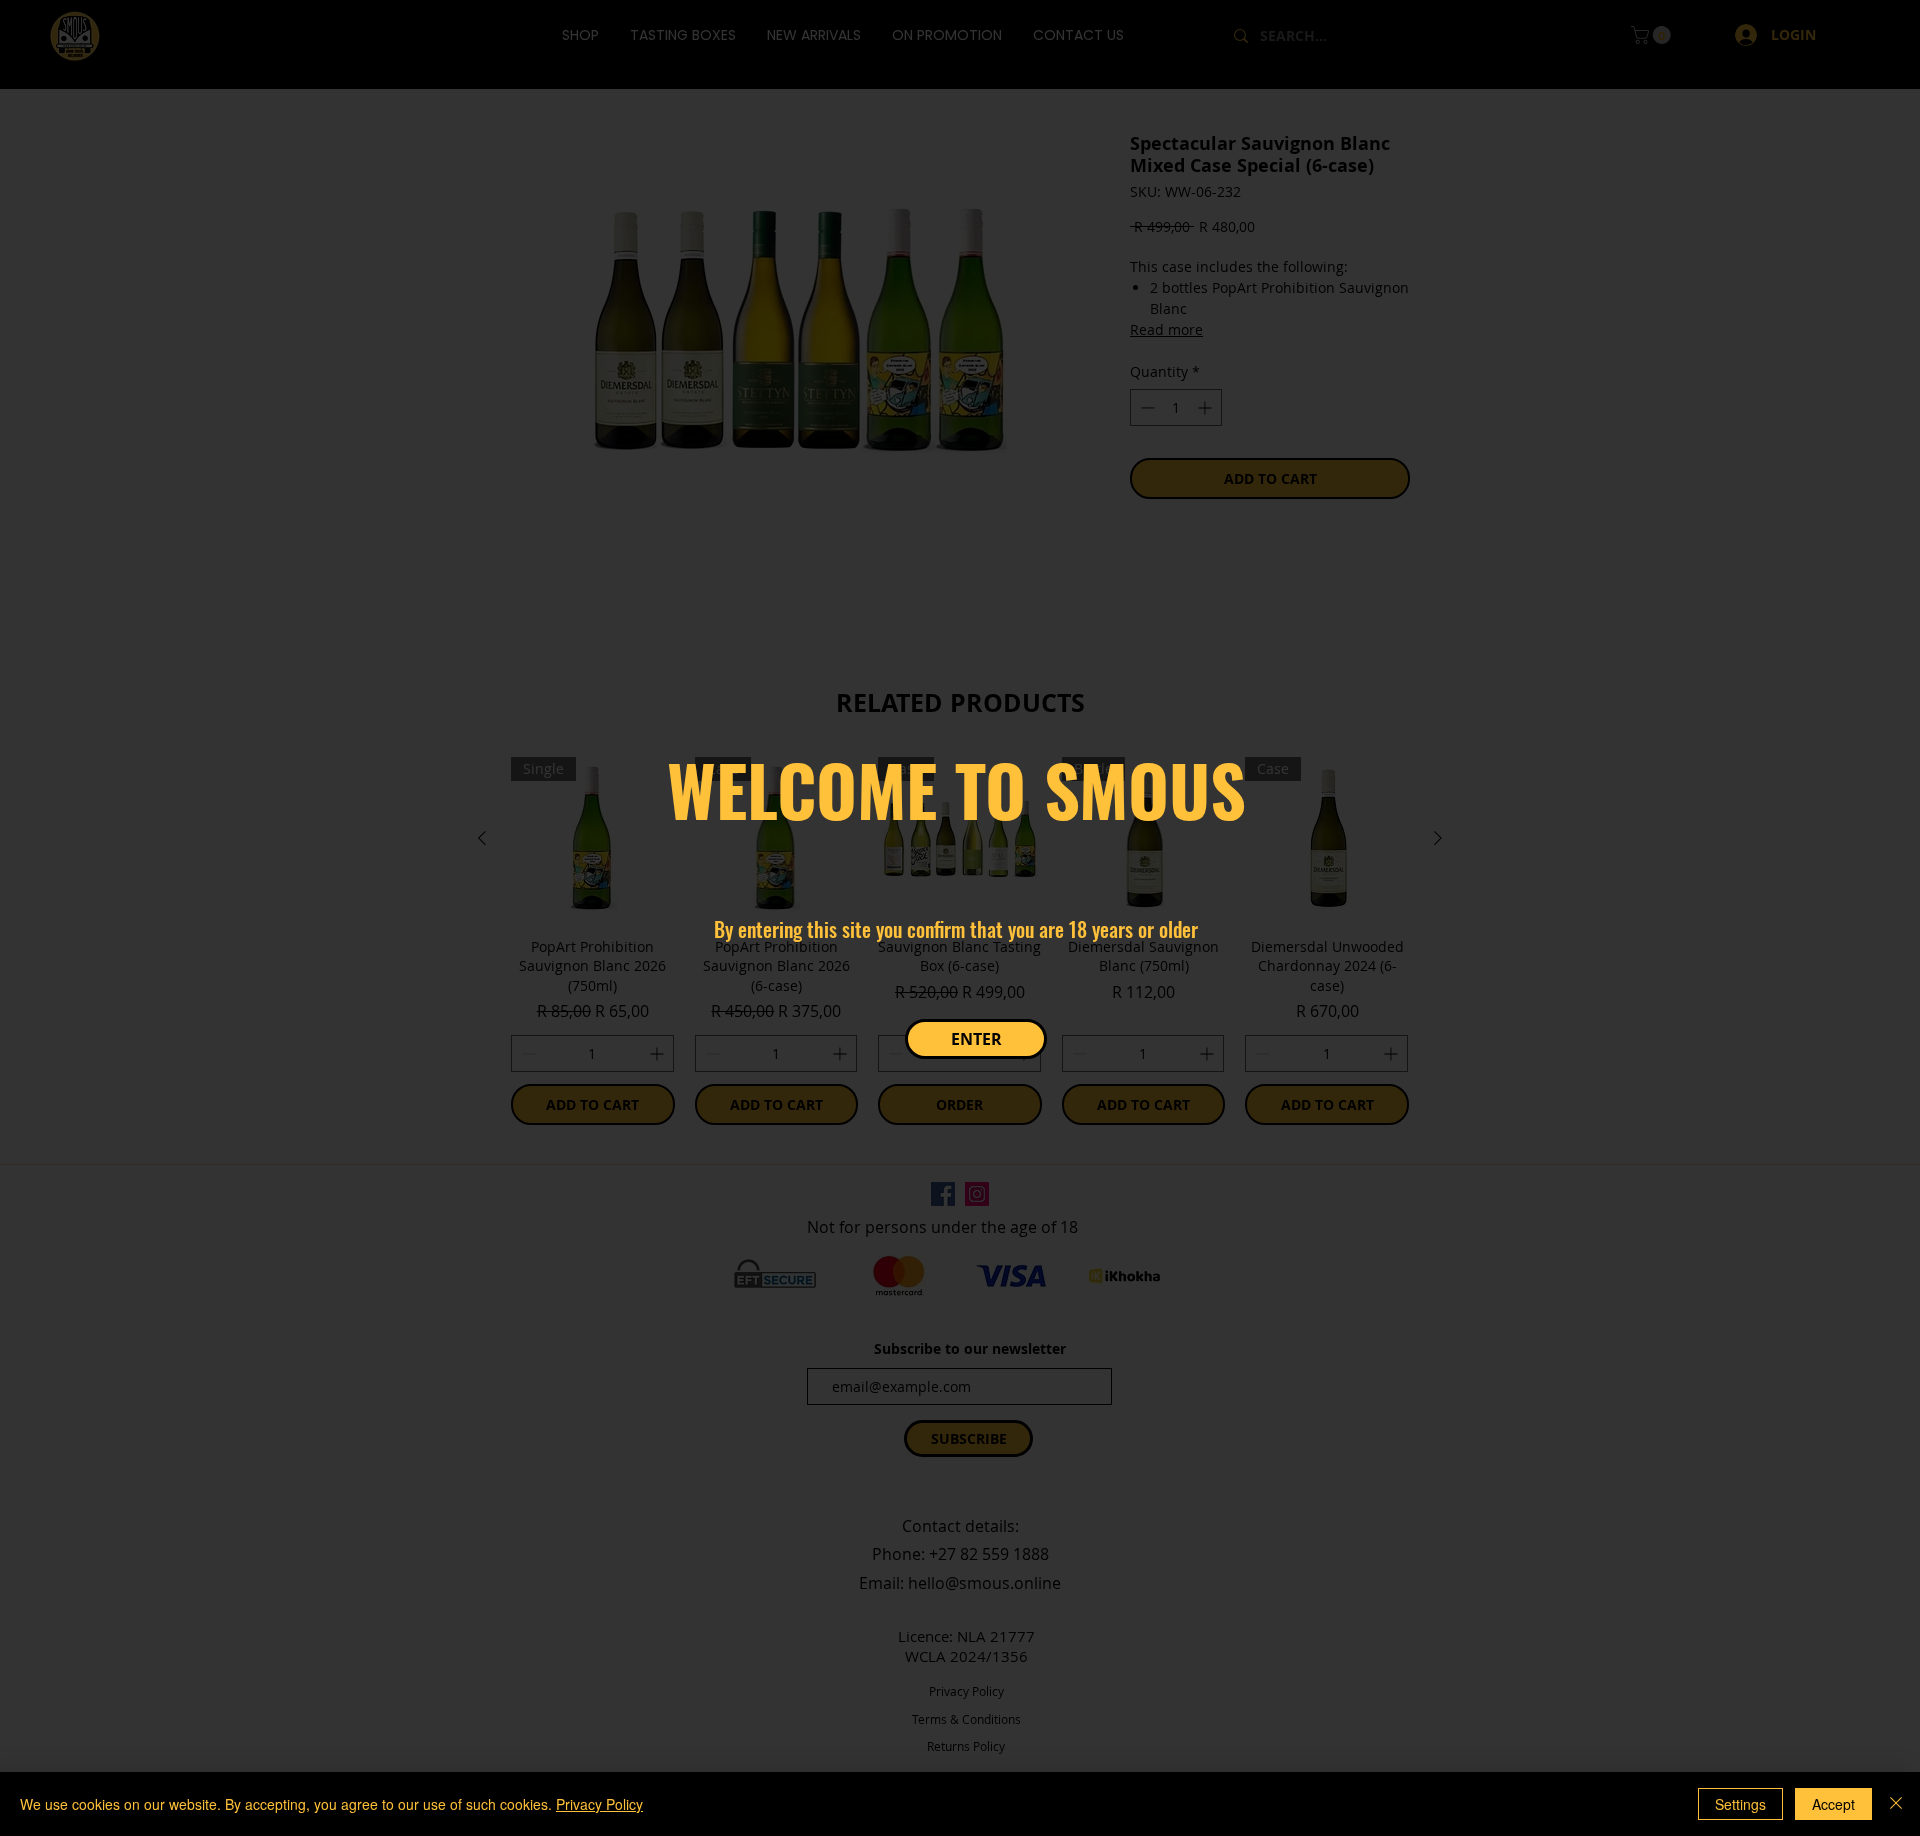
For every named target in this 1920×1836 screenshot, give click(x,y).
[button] (976, 1039)
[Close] (1896, 1804)
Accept (1833, 1804)
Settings (1740, 1804)
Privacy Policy (599, 1804)
